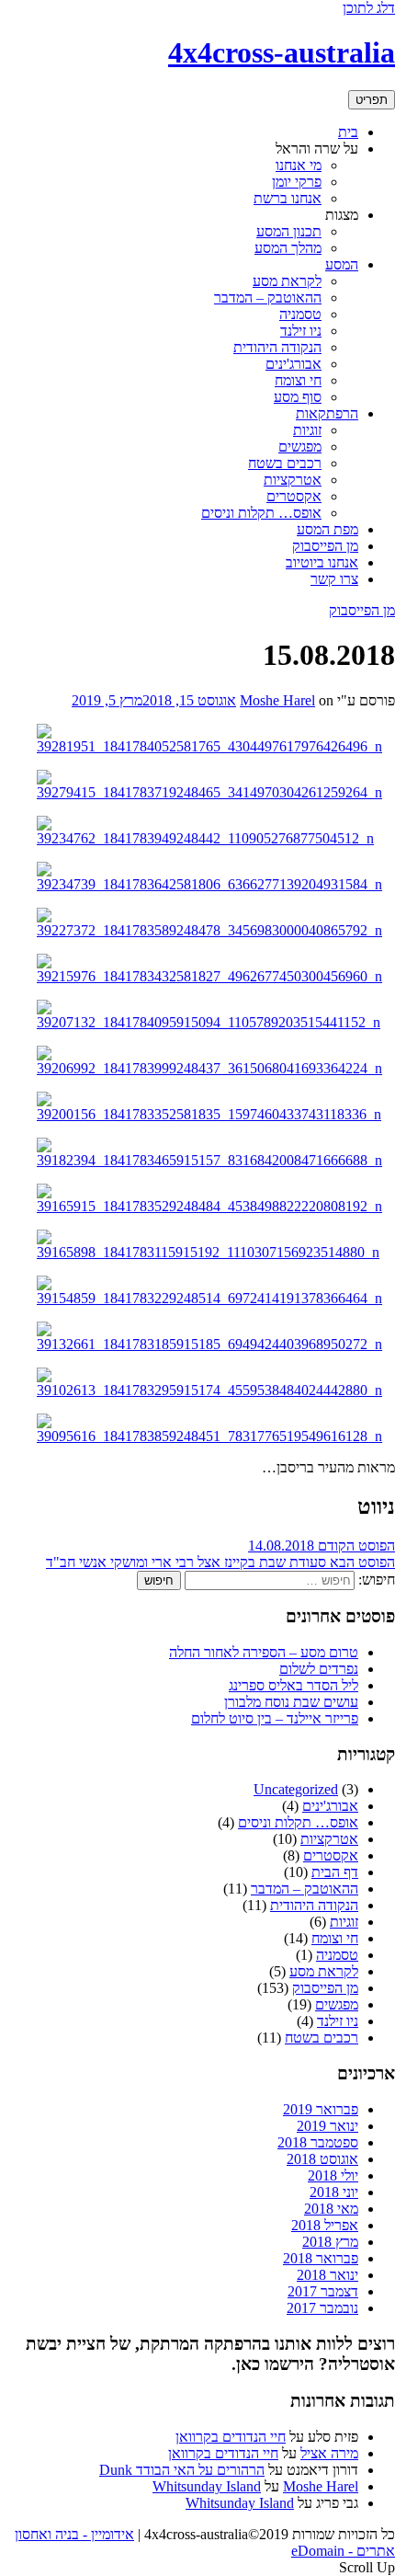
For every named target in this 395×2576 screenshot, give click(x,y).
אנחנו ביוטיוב (322, 562)
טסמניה (300, 314)
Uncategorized (296, 1789)
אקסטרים (294, 496)
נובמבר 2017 (322, 2308)
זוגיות (307, 430)
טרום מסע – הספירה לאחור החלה (264, 1652)
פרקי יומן (297, 182)
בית (348, 132)
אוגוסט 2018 (322, 2159)
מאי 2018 (331, 2209)
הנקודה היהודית (277, 347)
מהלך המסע (288, 248)
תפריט (372, 100)
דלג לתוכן (369, 8)
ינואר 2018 (327, 2275)
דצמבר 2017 (323, 2291)
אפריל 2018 (325, 2225)
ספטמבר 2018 (318, 2142)
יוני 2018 (334, 2192)
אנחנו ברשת (288, 198)
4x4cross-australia (282, 52)
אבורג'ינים (293, 364)
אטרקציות (293, 480)
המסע (342, 264)
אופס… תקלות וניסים (261, 513)
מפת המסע (327, 529)
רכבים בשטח (285, 463)
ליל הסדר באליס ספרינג (293, 1685)
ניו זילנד (301, 331)
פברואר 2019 (321, 2109)
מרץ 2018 (330, 2242)
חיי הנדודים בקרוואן (231, 2437)
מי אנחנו (299, 165)
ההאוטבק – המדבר (268, 298)
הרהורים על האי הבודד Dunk (182, 2470)
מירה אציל (329, 2453)
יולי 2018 (333, 2175)
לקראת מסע (287, 281)
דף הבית (335, 1872)
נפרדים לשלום (319, 1669)
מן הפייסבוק (325, 546)
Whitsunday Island (207, 2486)
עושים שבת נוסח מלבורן (291, 1702)
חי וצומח (298, 380)
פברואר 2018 (321, 2258)
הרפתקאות (327, 413)
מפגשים (300, 447)
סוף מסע (298, 397)
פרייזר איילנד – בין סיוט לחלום (275, 1718)
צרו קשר (334, 579)
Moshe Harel (277, 700)
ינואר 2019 (327, 2126)
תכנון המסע (289, 231)
